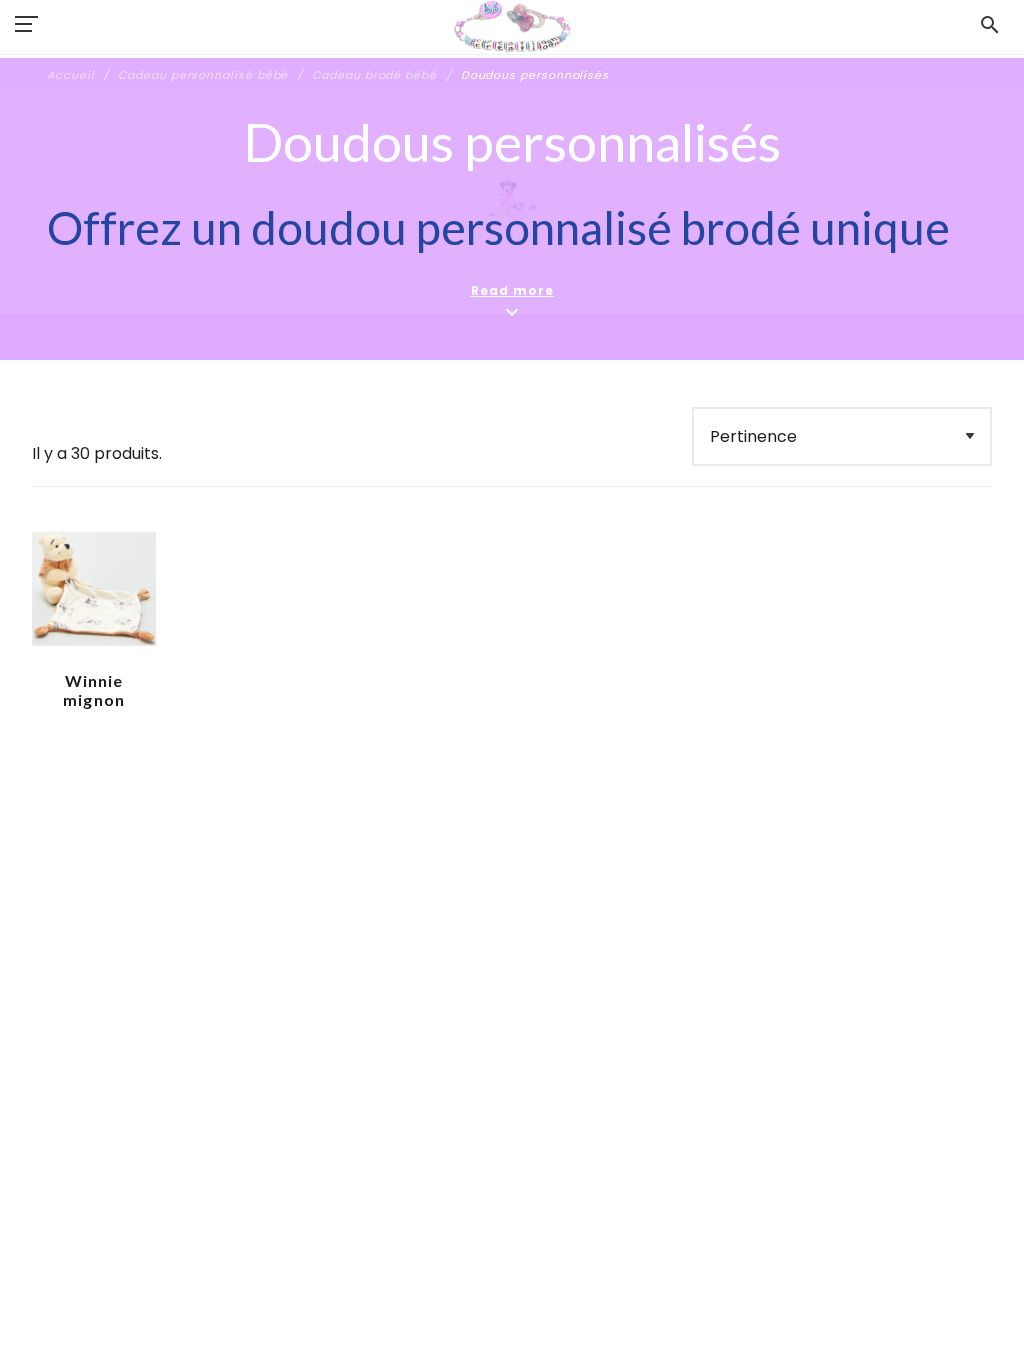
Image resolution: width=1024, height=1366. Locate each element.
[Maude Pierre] (512, 27)
